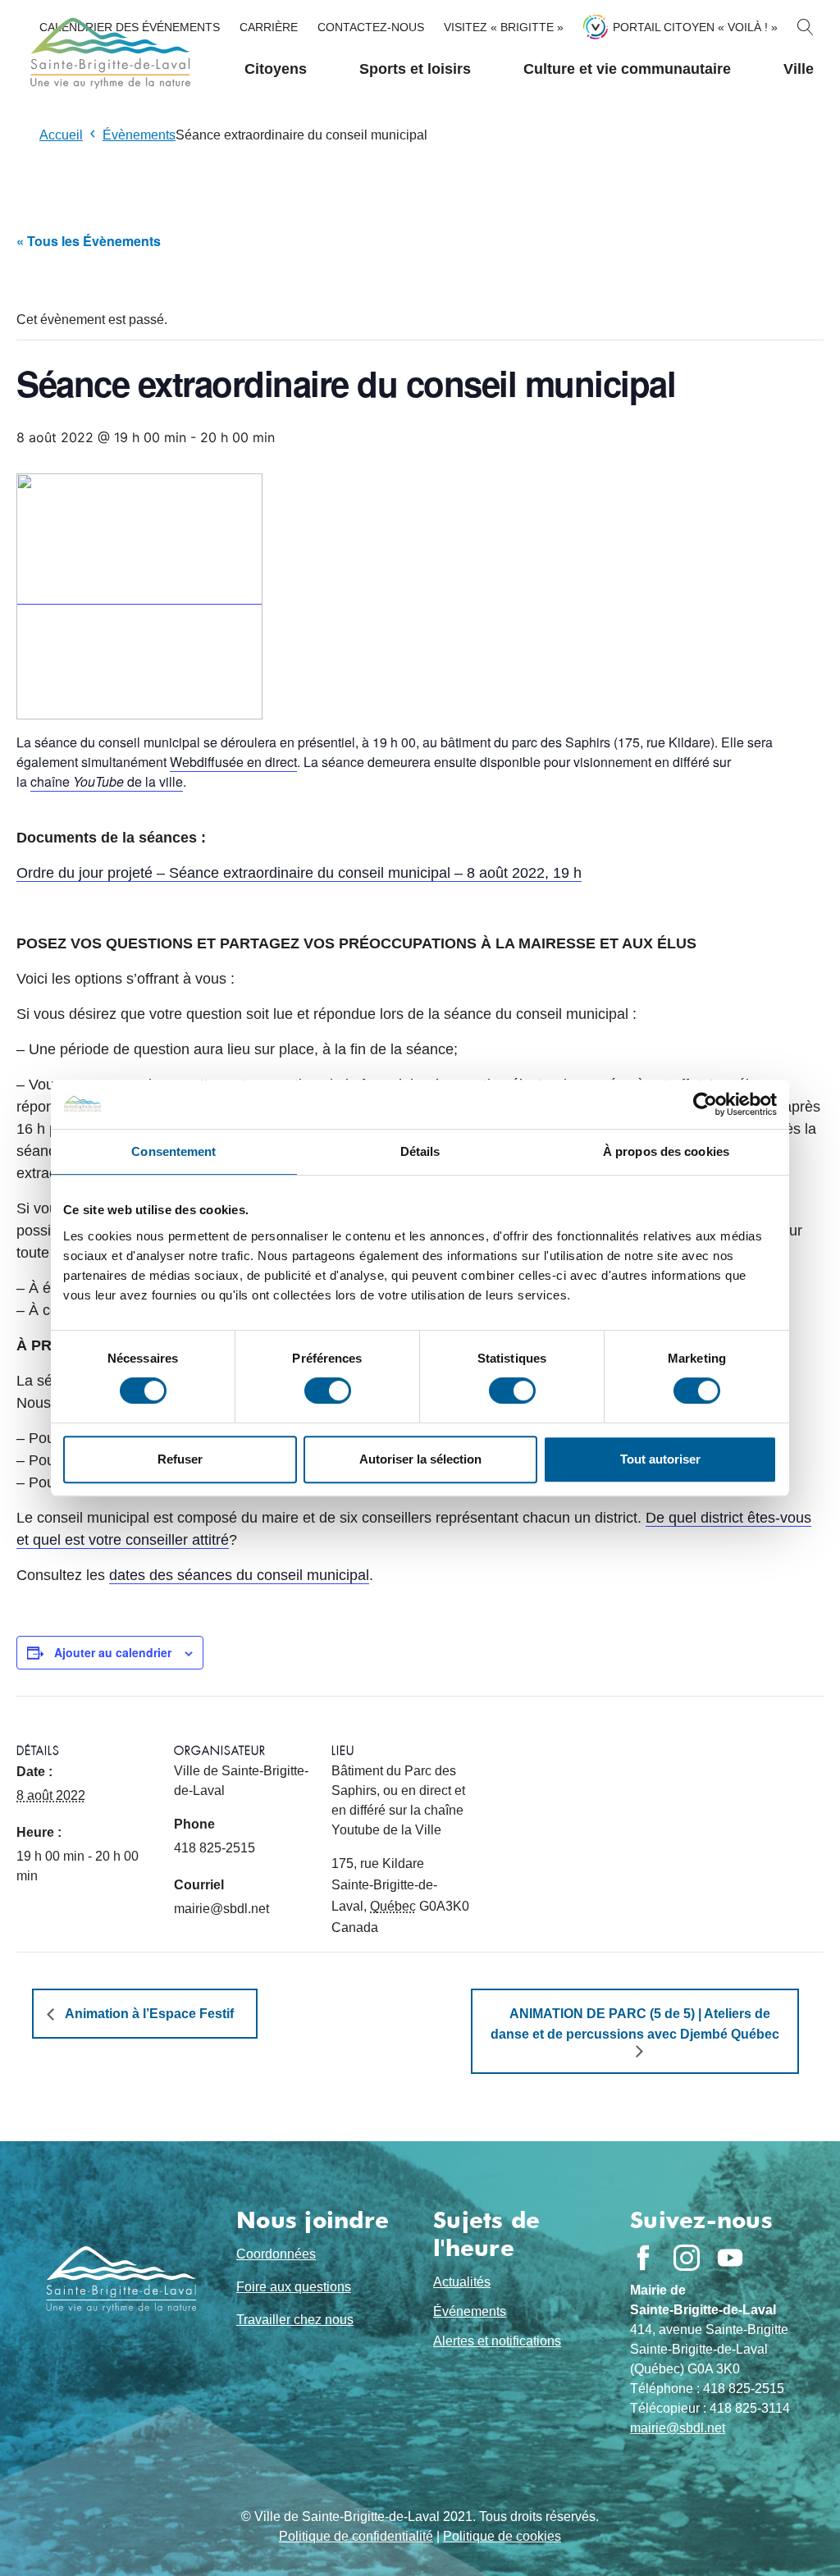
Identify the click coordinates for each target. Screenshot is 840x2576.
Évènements (139, 135)
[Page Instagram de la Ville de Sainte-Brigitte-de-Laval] (687, 2258)
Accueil (61, 135)
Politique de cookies (502, 2536)
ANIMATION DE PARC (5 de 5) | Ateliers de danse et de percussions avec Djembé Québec (635, 2024)
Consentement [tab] (173, 1151)
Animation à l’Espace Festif (148, 2014)
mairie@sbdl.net (678, 2428)
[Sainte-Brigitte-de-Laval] (108, 53)
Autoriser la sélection (420, 1459)
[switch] (328, 1391)
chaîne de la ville (107, 781)
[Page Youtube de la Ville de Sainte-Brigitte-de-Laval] (730, 2258)
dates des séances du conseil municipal (239, 1575)
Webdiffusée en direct (233, 762)
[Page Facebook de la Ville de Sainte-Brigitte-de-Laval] (643, 2258)
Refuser (180, 1459)
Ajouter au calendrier (113, 1652)
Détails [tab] (420, 1151)
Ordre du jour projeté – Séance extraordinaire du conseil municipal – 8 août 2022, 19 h (299, 873)
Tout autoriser (660, 1459)
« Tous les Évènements (89, 241)
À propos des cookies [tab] (666, 1151)
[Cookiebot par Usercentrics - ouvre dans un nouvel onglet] (705, 1104)
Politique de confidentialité (356, 2536)
